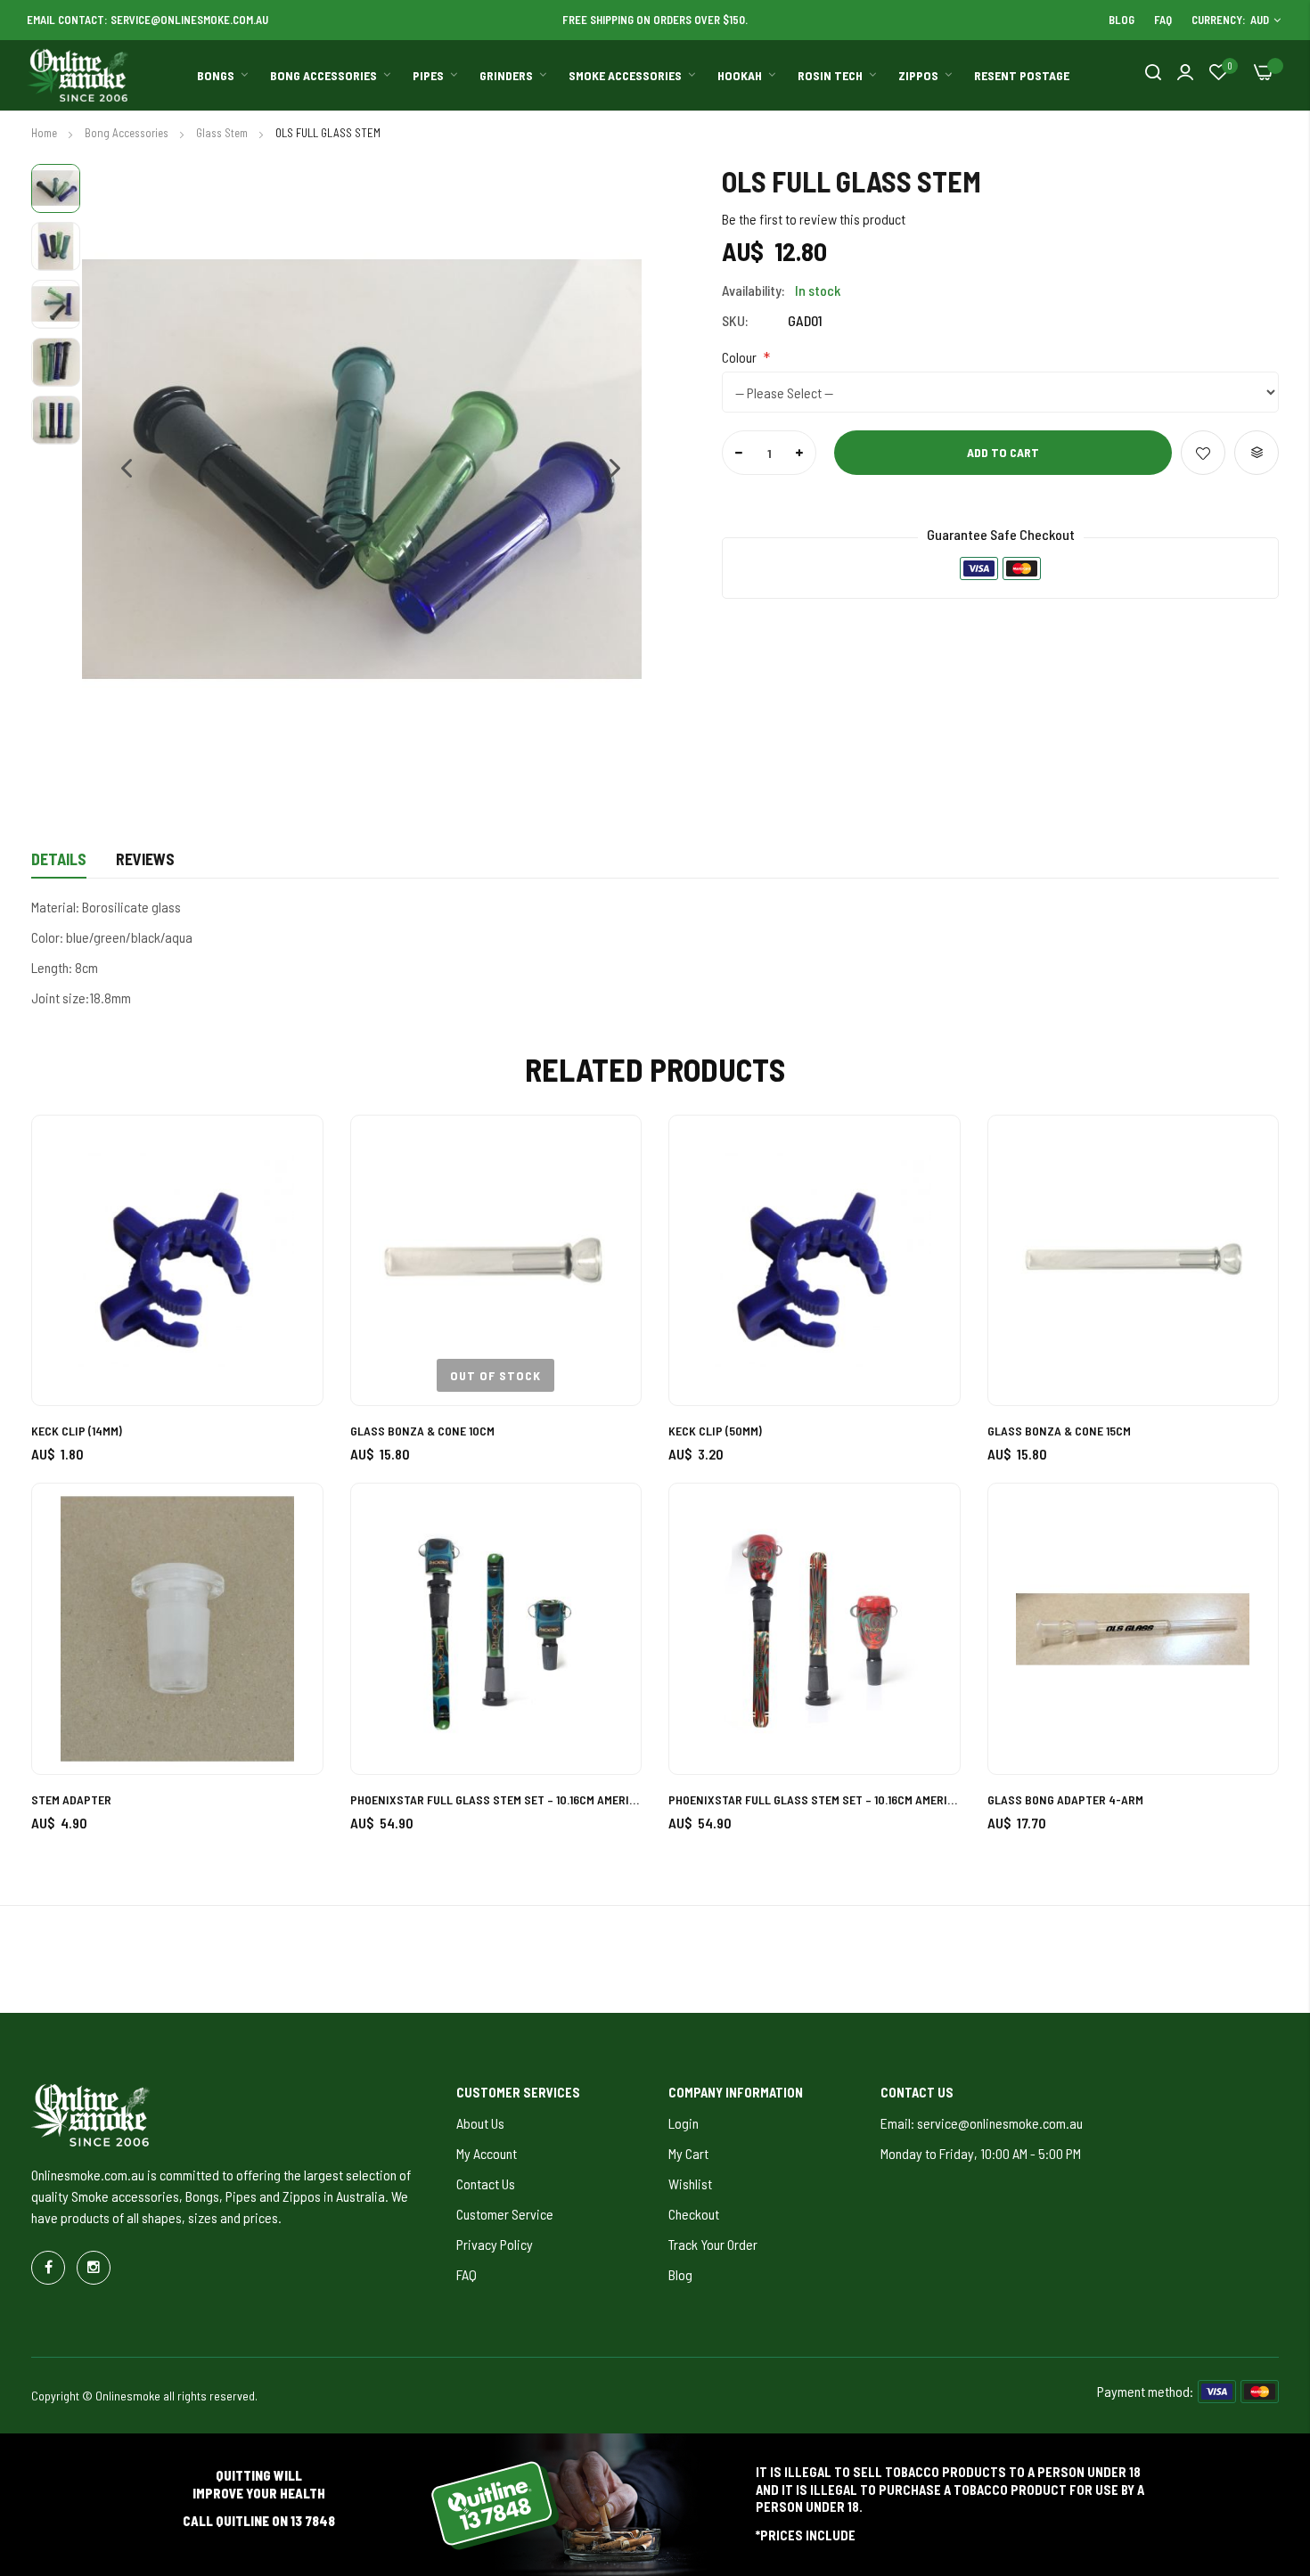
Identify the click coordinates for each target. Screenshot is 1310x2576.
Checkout (694, 2214)
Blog (1122, 20)
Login (684, 2123)
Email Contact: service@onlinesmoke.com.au (147, 20)
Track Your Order (713, 2244)
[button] (118, 469)
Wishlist (690, 2183)
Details (59, 859)
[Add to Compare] (1257, 453)
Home (45, 133)
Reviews (145, 859)
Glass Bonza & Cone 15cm (1059, 1431)
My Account (487, 2153)
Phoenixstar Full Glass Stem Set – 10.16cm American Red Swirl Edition (815, 1799)
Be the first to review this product (814, 219)
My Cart (688, 2153)
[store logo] (78, 76)
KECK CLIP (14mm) (77, 1431)
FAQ (1163, 20)
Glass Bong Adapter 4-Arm (1065, 1799)
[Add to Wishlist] (1203, 453)
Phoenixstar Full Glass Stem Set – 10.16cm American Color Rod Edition (496, 1799)
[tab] (59, 864)
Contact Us (486, 2183)
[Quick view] (289, 1247)
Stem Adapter (71, 1799)
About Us (480, 2123)
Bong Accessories (128, 133)
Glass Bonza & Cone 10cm (422, 1431)
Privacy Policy (495, 2244)
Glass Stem (223, 133)
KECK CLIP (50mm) (715, 1431)
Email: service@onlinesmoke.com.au (982, 2123)
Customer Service (505, 2214)
